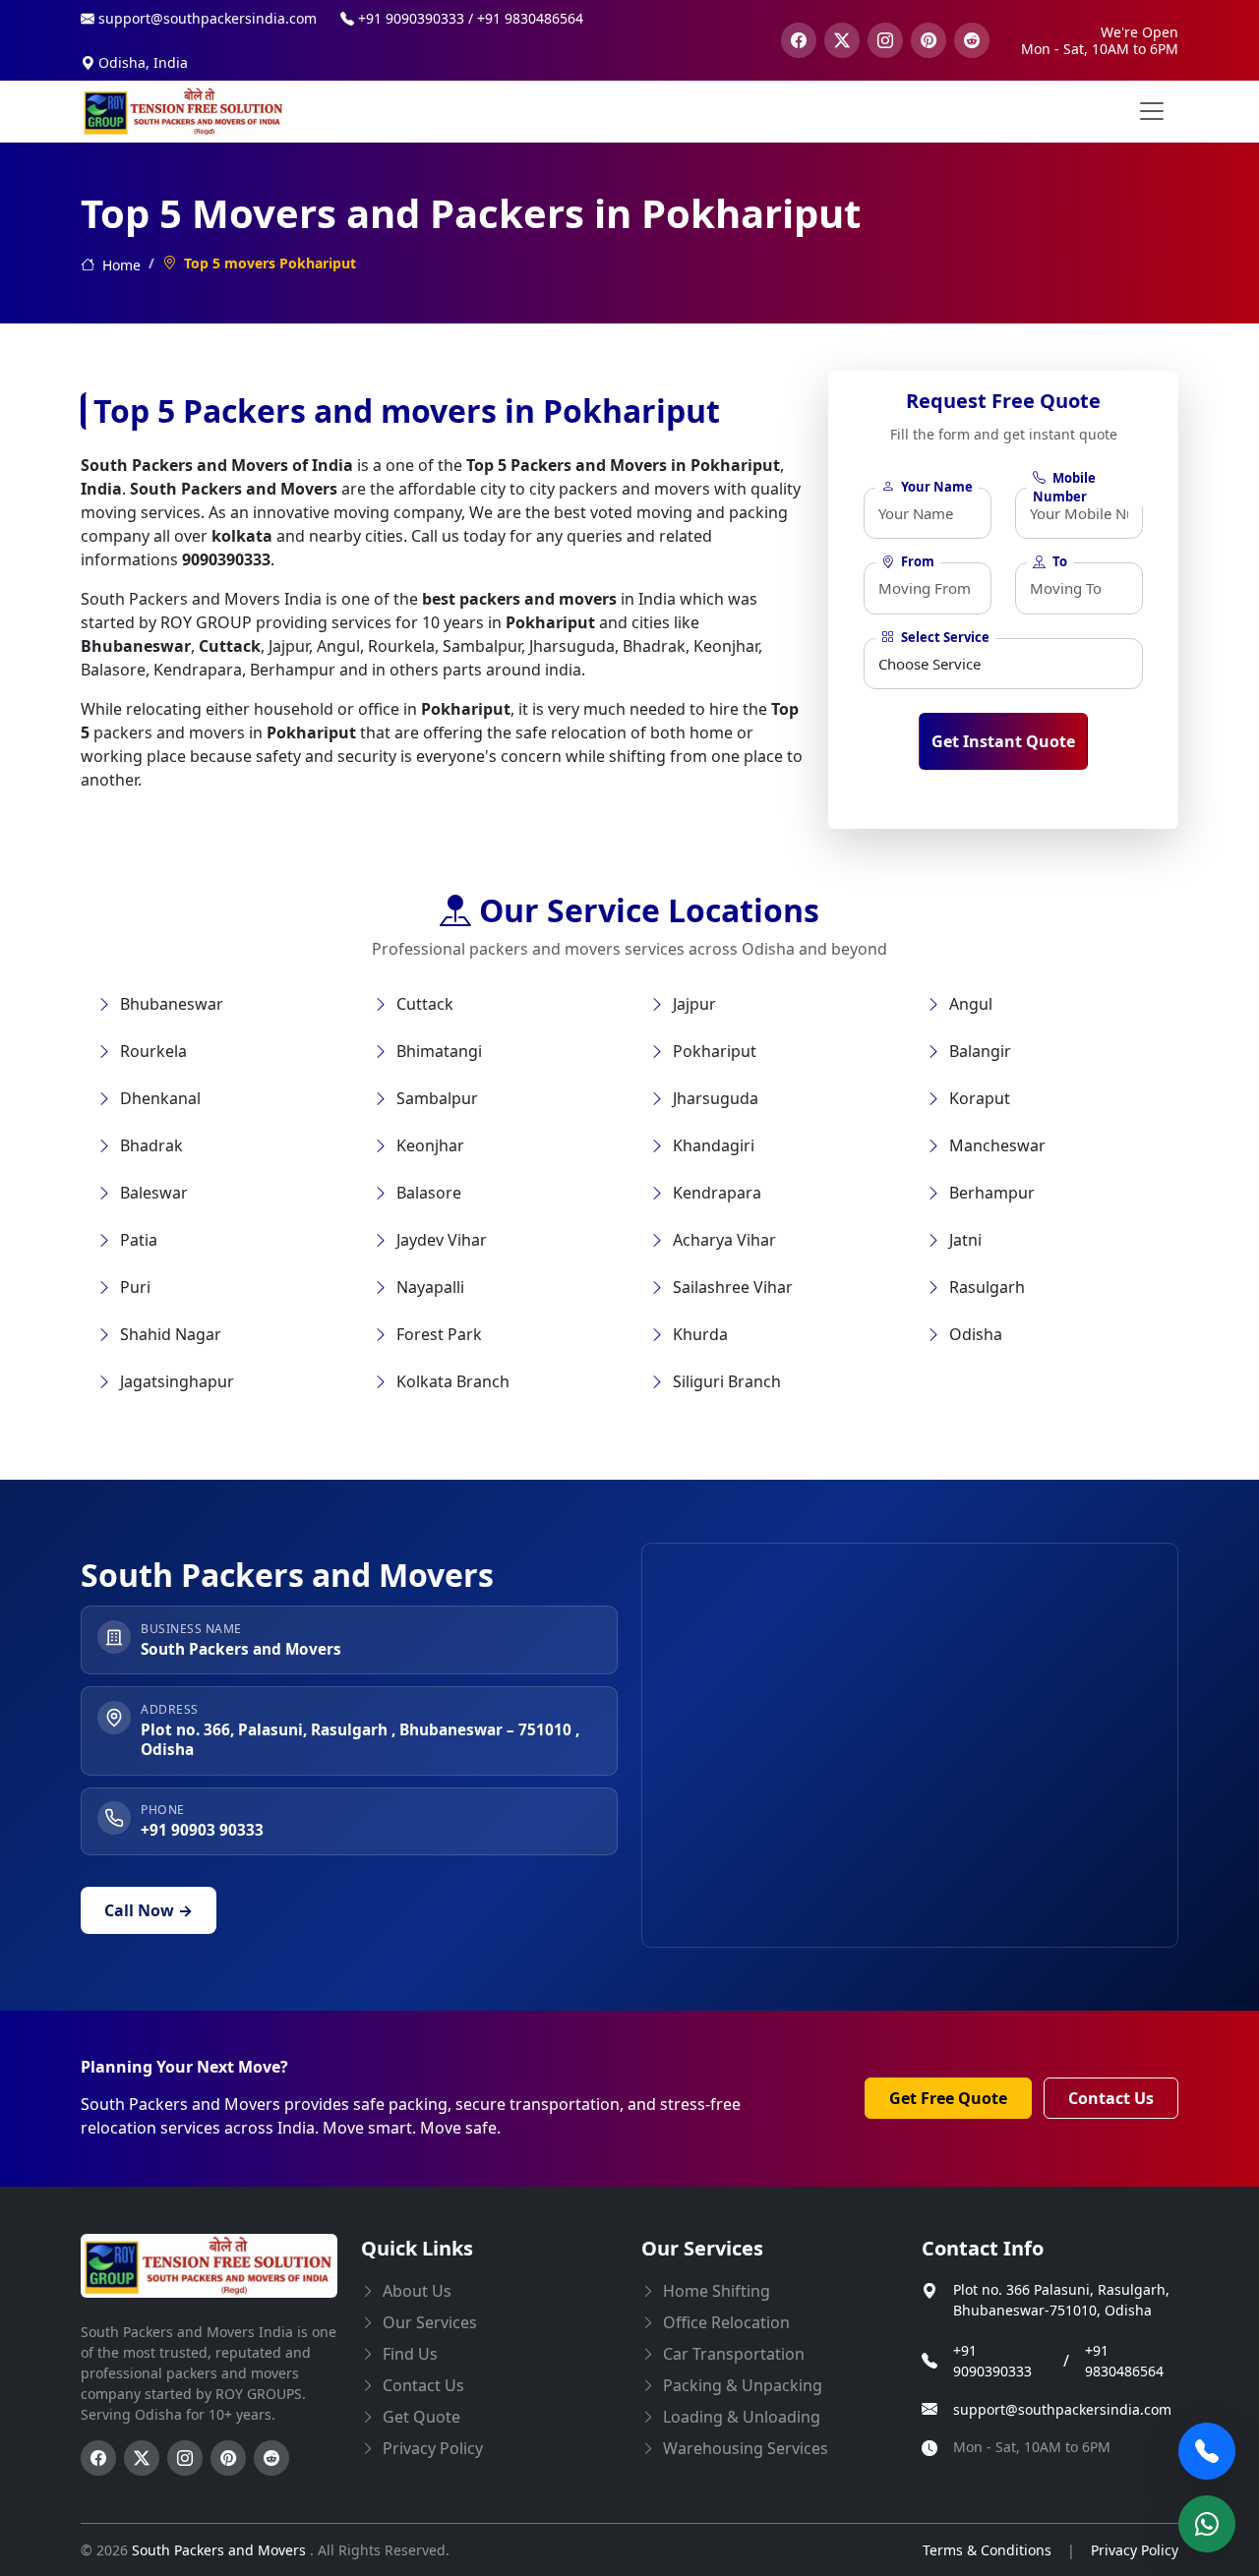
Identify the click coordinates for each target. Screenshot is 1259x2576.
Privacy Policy (1135, 2550)
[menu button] (1152, 111)
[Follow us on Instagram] (185, 2458)
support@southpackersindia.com (1062, 2409)
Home (120, 265)
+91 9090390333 (992, 2361)
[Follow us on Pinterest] (228, 2458)
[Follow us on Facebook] (98, 2458)
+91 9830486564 (1124, 2361)
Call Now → (149, 1910)
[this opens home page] (184, 112)
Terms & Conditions (987, 2550)
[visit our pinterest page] (929, 40)
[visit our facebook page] (799, 40)
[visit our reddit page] (972, 40)
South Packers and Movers (221, 2550)
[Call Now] (1207, 2451)
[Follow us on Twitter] (142, 2458)
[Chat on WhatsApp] (1207, 2524)
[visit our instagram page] (885, 40)
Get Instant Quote (1003, 741)
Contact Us (1111, 2098)
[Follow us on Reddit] (271, 2458)
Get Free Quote (948, 2098)
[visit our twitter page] (842, 40)
